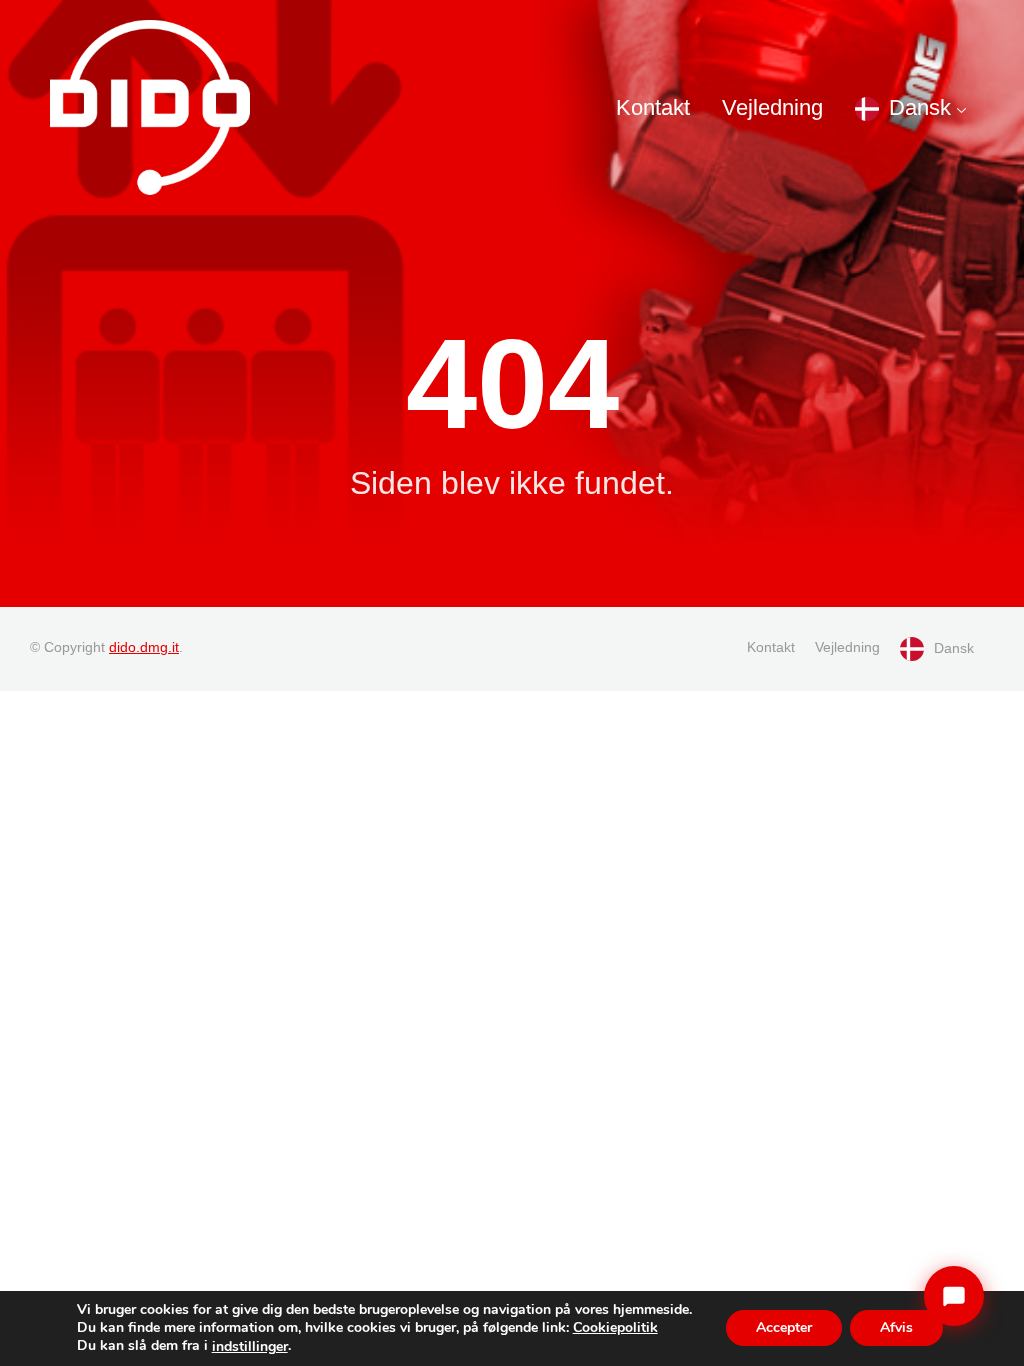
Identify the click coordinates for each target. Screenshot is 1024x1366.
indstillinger (250, 1347)
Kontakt (653, 107)
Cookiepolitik (615, 1327)
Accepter (784, 1328)
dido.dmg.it (144, 647)
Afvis (896, 1328)
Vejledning (772, 107)
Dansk (920, 107)
